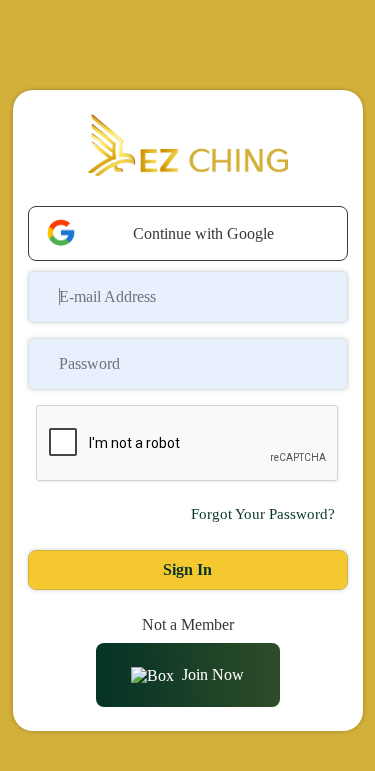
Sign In (187, 569)
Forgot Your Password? (263, 514)
